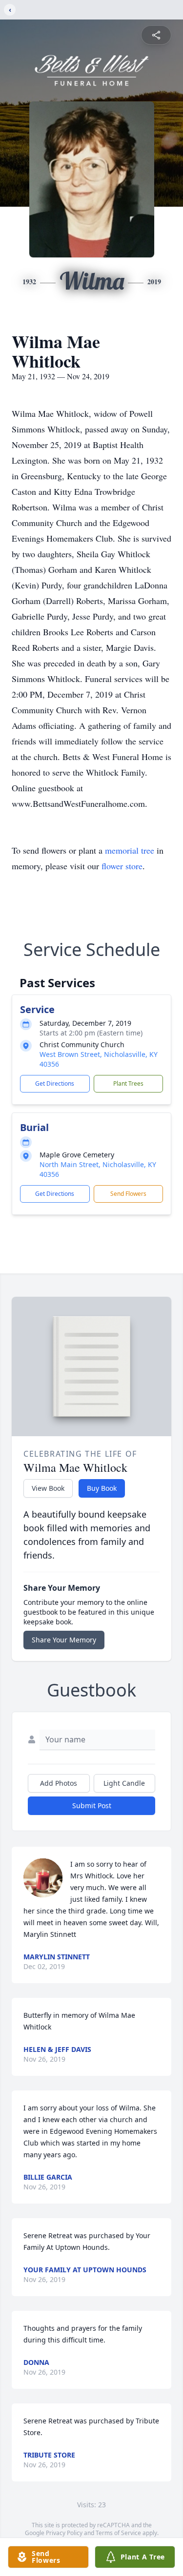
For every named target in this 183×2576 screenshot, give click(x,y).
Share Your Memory (64, 1640)
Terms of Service (118, 2533)
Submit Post (92, 1805)
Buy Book (102, 1488)
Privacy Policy (64, 2533)
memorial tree (130, 850)
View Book (48, 1488)
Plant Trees (128, 1083)
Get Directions (55, 1083)
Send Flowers (128, 1194)
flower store (122, 866)
